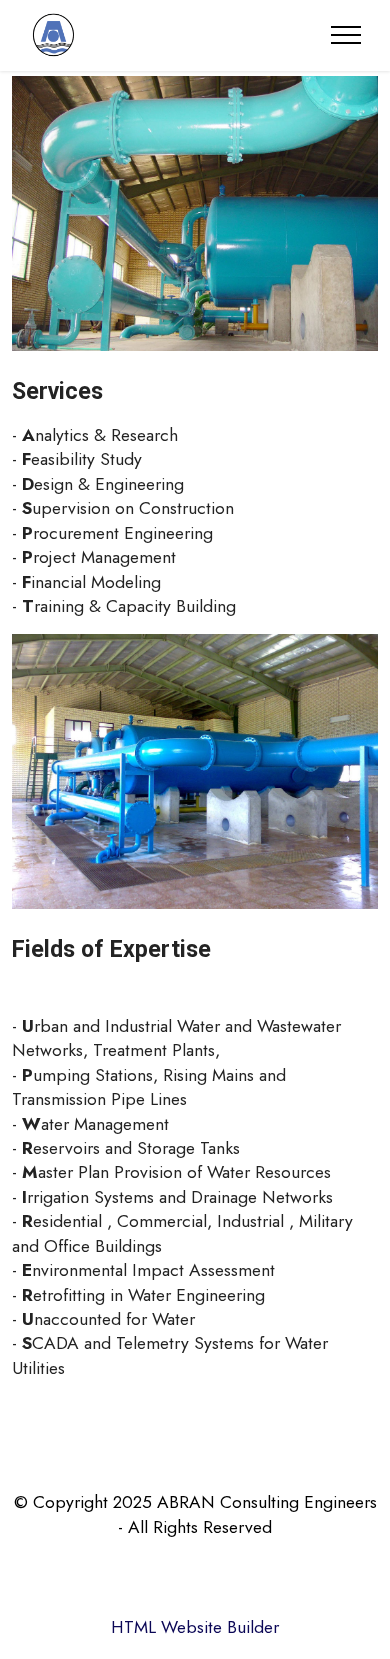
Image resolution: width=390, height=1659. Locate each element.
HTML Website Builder (195, 1627)
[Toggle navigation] (346, 35)
